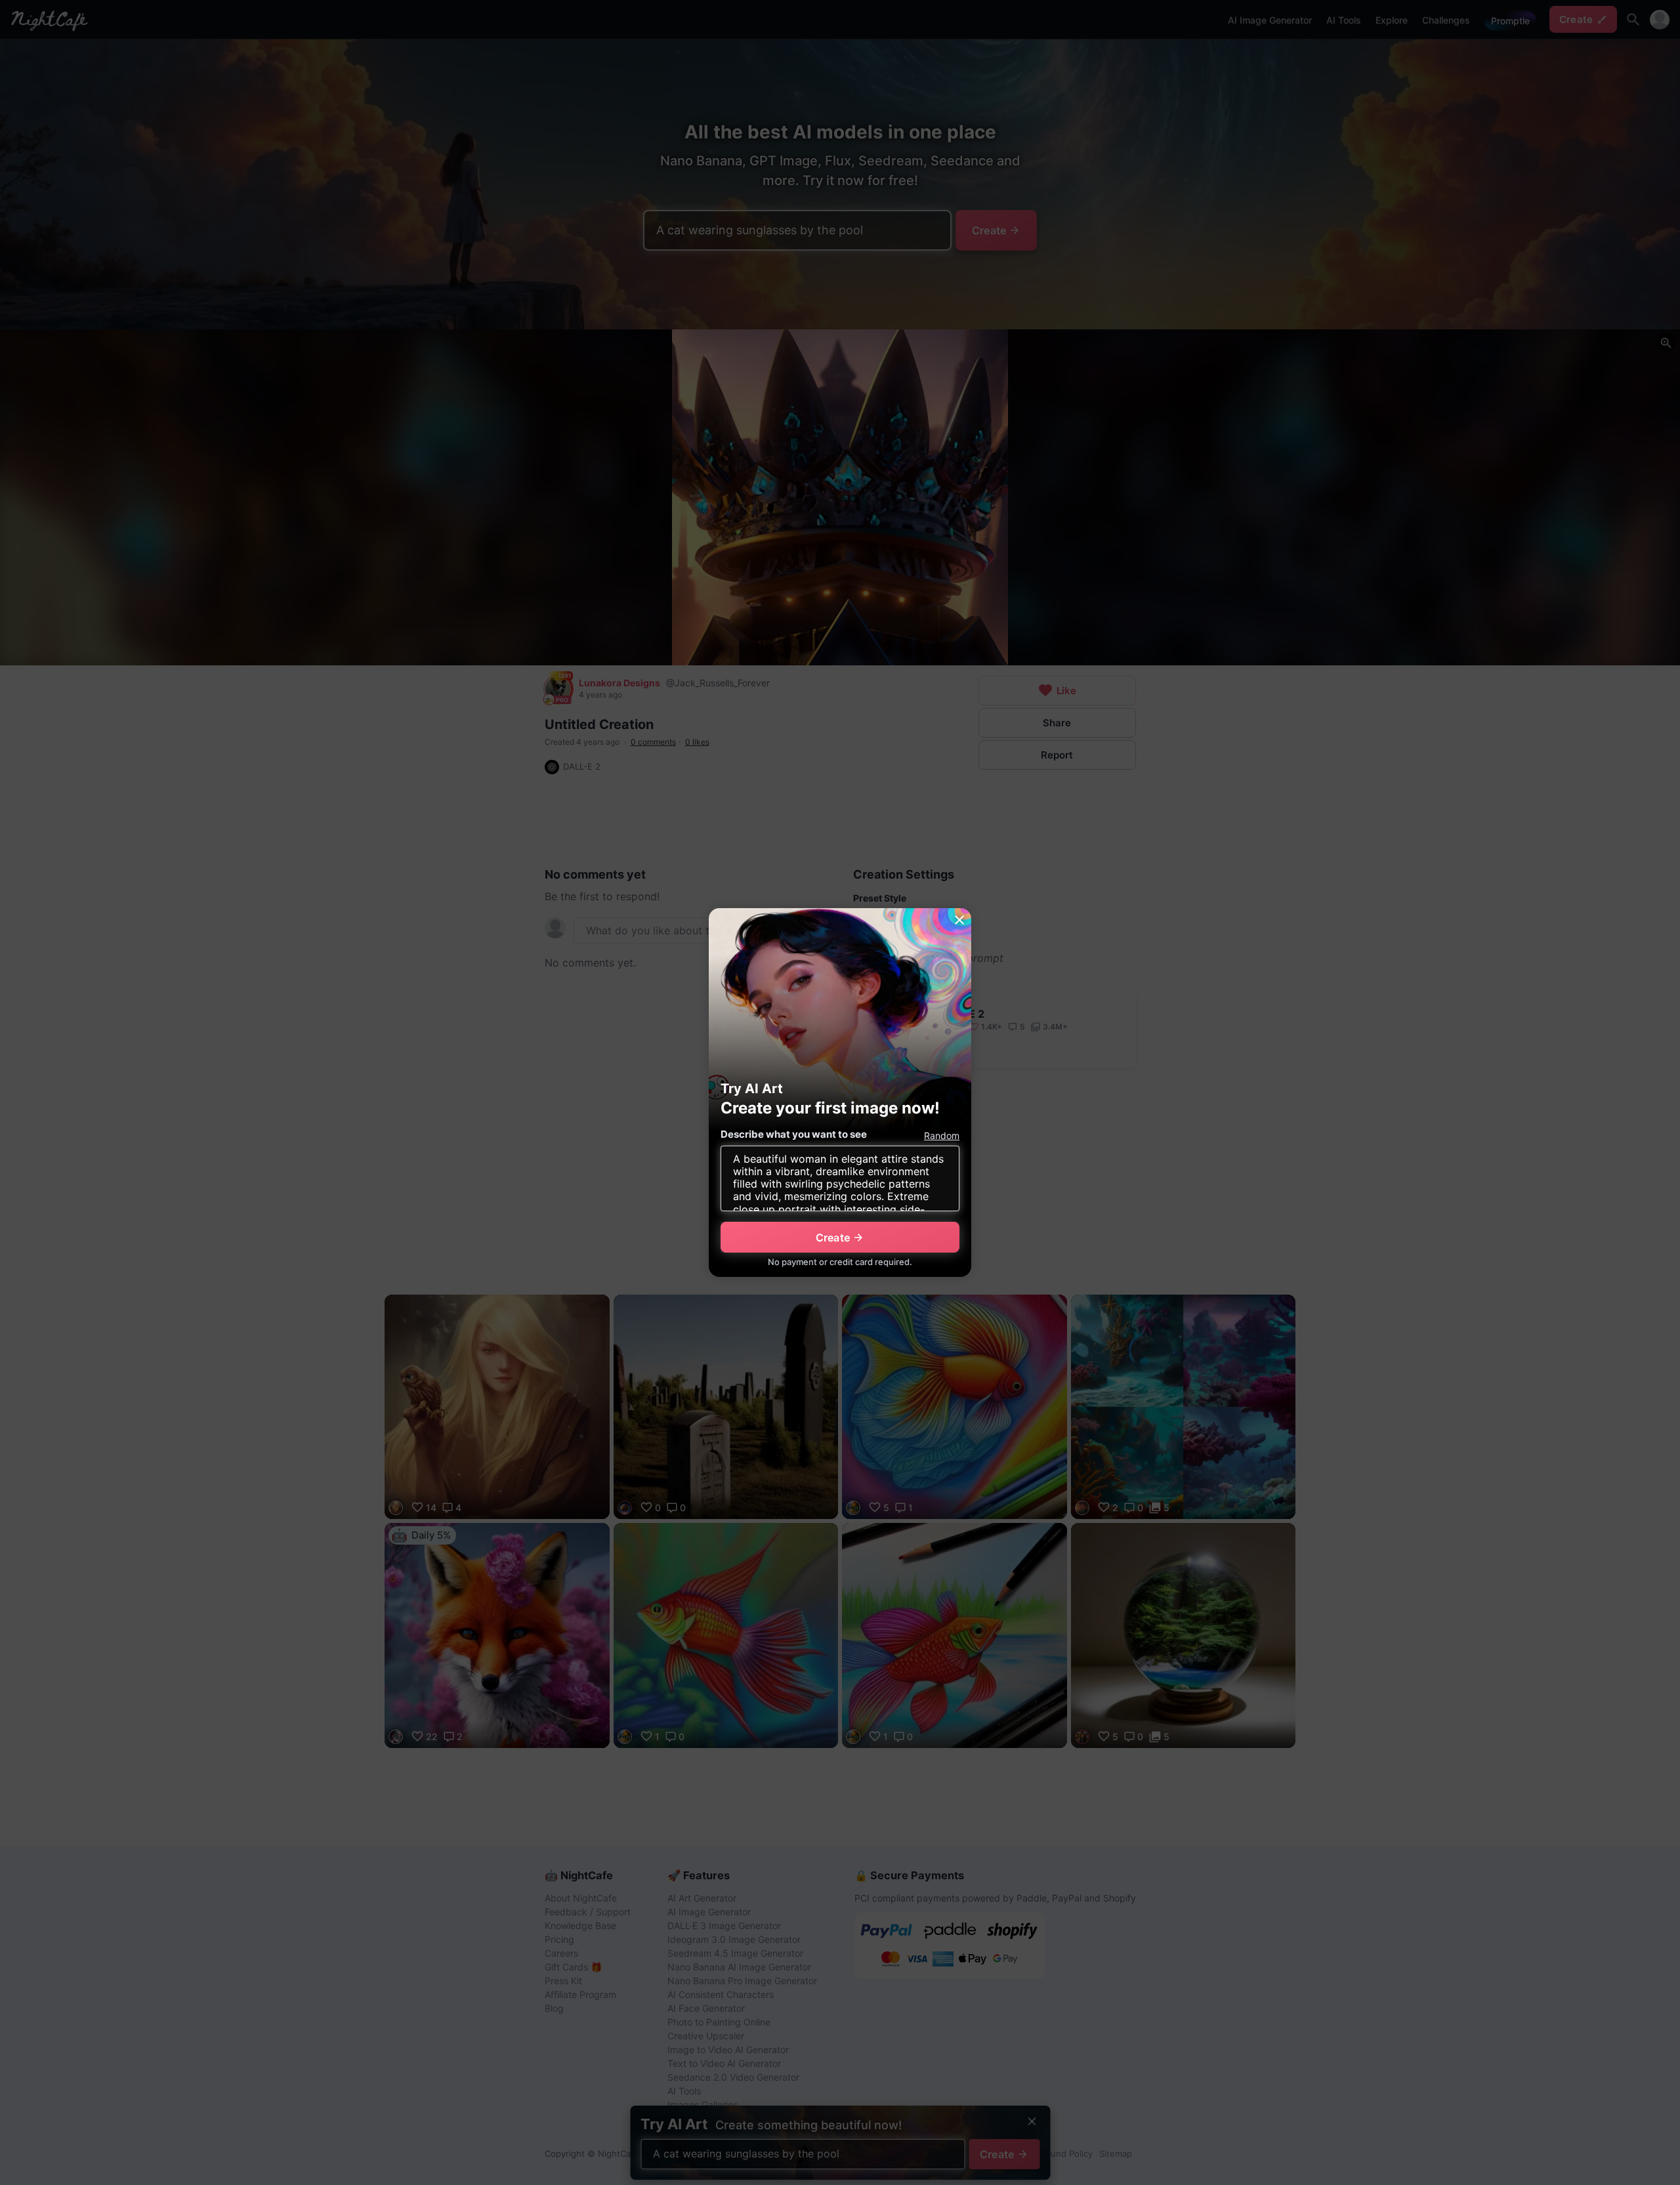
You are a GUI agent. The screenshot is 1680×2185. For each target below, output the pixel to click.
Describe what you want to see (794, 1134)
